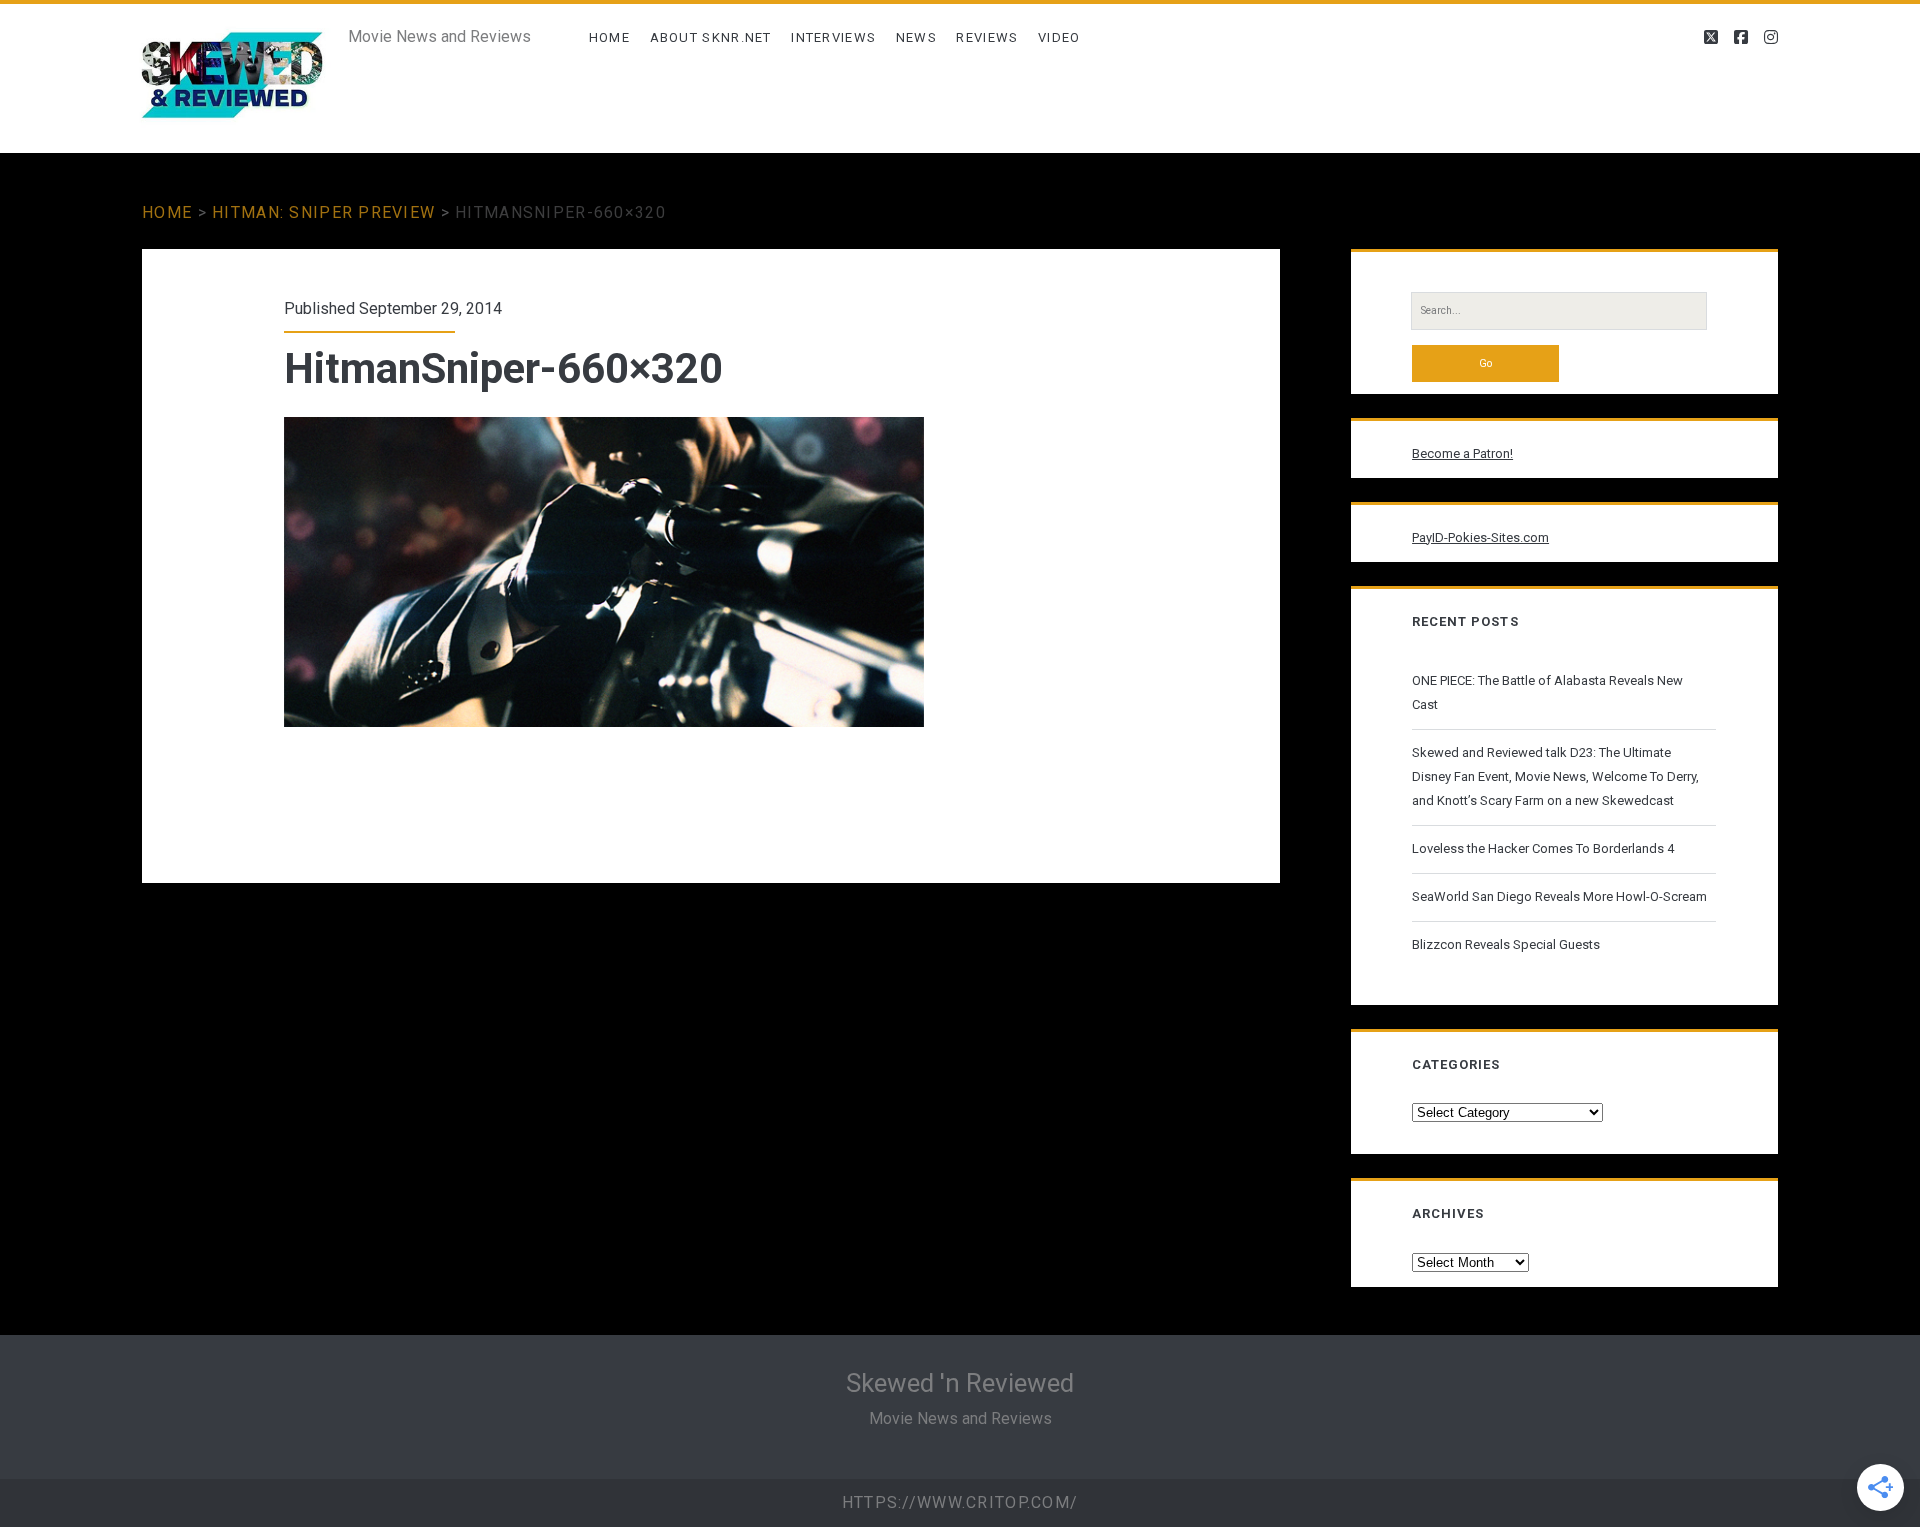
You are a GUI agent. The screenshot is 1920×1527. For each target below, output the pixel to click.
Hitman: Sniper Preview (323, 212)
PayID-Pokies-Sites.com (1480, 537)
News (916, 37)
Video (1059, 37)
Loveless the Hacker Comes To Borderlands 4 (1543, 848)
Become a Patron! (1462, 453)
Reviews (987, 37)
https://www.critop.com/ (960, 1502)
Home (609, 37)
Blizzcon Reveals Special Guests (1506, 944)
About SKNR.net (711, 37)
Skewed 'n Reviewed (960, 1383)
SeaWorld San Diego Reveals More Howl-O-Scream (1559, 896)
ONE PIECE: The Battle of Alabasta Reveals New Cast (1547, 692)
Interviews (833, 37)
